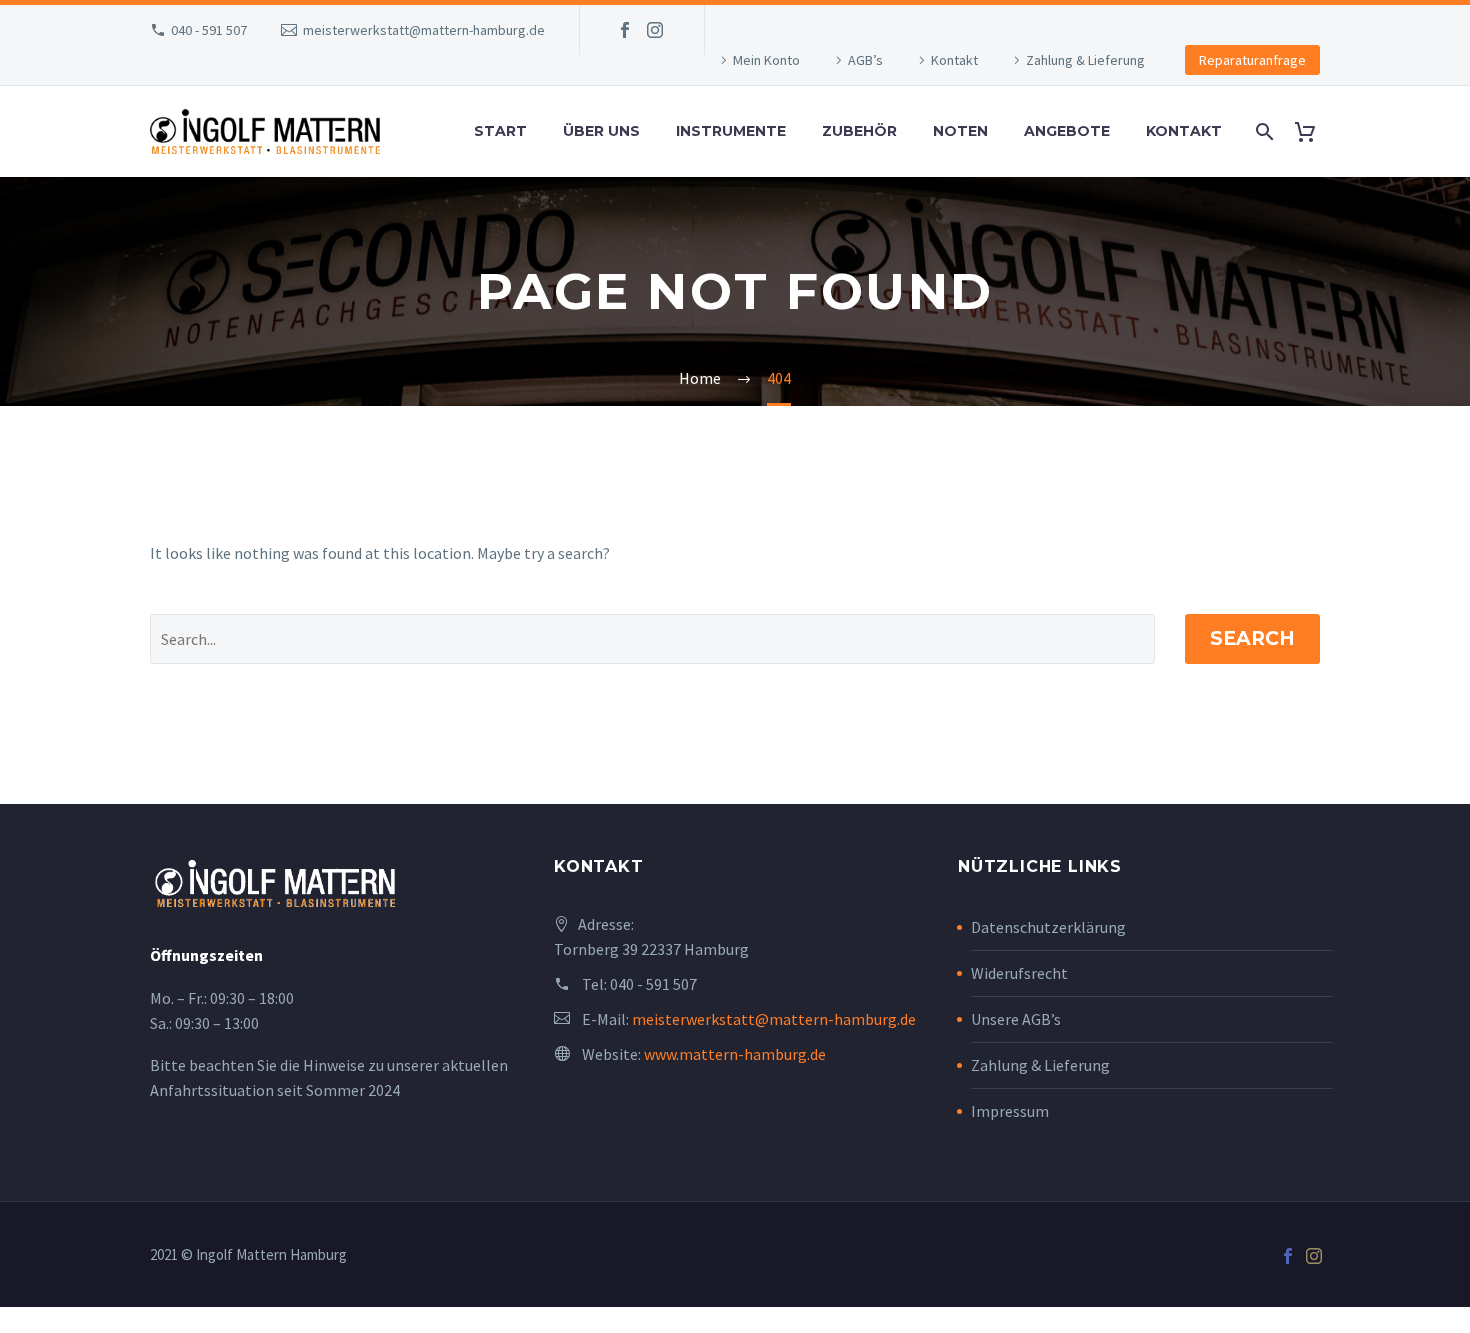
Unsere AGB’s (1016, 1019)
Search (1252, 638)
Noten (960, 131)
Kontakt (954, 60)
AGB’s (865, 60)
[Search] (1262, 131)
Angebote (1067, 131)
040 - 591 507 (209, 30)
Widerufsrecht (1019, 973)
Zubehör (859, 131)
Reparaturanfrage (1252, 60)
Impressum (1010, 1111)
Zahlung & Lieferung (1085, 60)
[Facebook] (625, 30)
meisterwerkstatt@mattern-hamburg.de (424, 30)
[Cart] (1312, 131)
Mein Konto (766, 60)
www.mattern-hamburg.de (735, 1054)
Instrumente (731, 131)
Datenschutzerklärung (1048, 927)
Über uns (601, 131)
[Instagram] (655, 30)
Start (500, 131)
